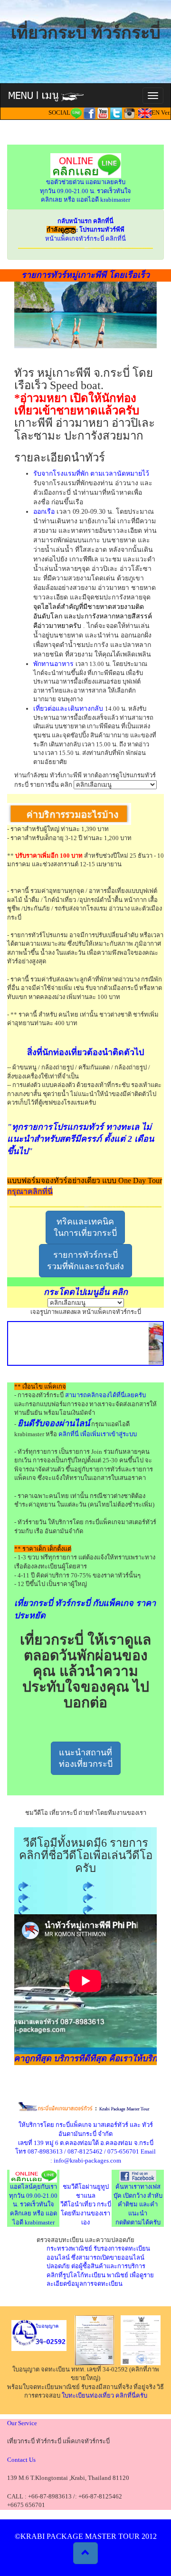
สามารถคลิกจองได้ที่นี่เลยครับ (105, 1395)
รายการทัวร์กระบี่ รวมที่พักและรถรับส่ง (85, 1261)
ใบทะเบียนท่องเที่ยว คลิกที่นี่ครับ (104, 2395)
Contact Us (21, 2460)
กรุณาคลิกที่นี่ (30, 1191)
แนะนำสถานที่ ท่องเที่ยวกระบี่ (86, 1758)
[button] (85, 2553)
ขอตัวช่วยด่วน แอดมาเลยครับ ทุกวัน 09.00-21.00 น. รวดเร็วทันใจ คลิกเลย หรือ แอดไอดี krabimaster (85, 191)
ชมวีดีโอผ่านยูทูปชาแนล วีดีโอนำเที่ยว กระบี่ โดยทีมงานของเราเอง (86, 2204)
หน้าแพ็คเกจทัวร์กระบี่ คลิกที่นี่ (85, 239)
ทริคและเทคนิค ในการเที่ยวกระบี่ (85, 1227)
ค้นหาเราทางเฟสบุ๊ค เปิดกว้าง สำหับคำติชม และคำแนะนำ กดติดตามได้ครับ (138, 2204)
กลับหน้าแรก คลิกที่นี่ (85, 221)
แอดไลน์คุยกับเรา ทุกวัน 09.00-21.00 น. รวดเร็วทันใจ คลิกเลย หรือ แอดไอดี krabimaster (33, 2204)
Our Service (22, 2423)
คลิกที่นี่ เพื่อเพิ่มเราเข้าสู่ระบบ (98, 1434)
